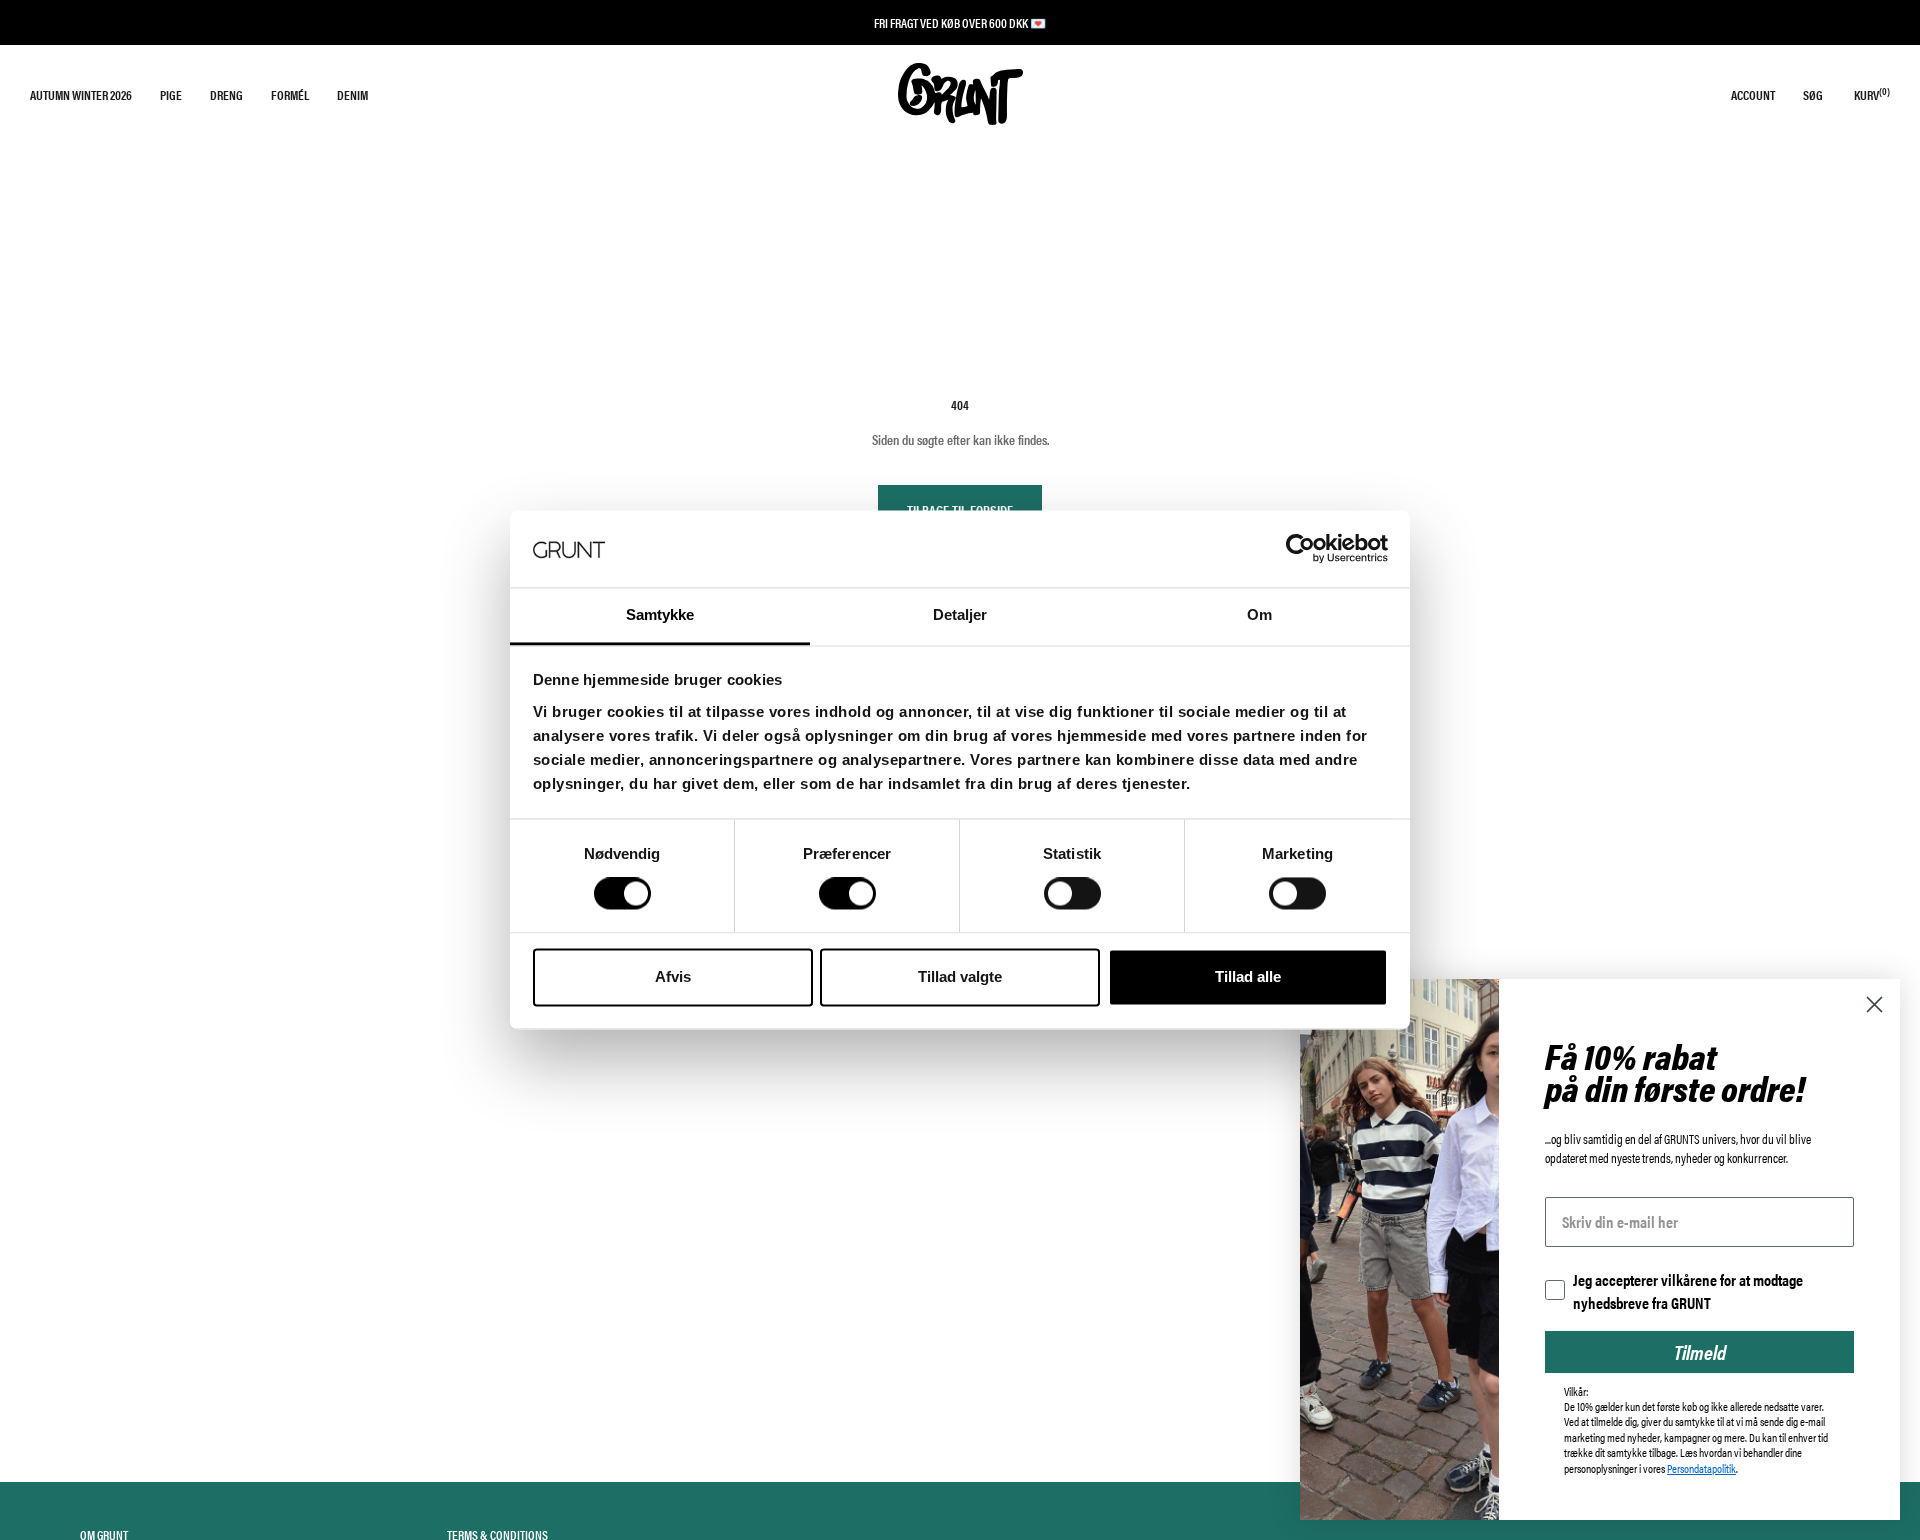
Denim (352, 94)
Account (1753, 94)
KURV (1872, 94)
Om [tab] (1259, 614)
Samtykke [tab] (660, 614)
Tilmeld (1700, 1351)
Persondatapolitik (1701, 1468)
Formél (290, 94)
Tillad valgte (960, 976)
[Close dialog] (1874, 1004)
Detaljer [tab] (960, 614)
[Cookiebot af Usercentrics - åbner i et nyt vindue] (1300, 549)
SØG (1813, 94)
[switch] (847, 894)
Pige (171, 94)
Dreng (226, 94)
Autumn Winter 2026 (81, 94)
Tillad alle (1248, 976)
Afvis (673, 976)
